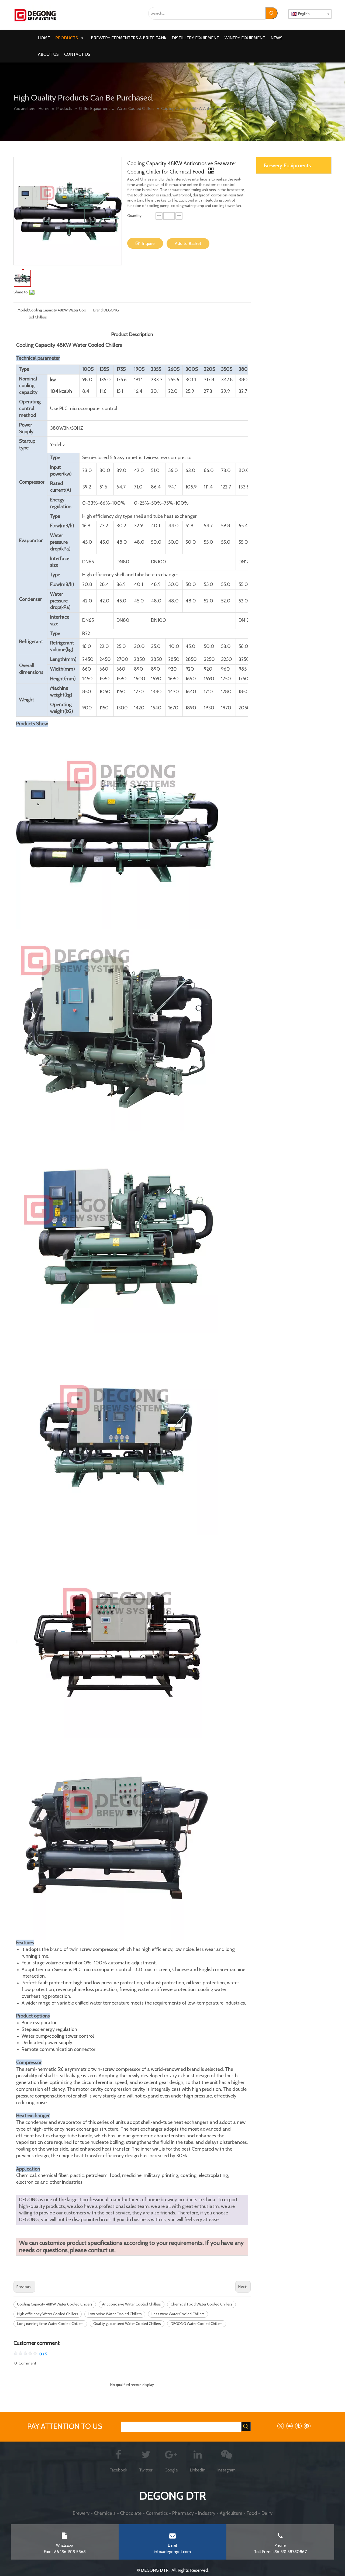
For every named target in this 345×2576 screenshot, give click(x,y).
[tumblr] (298, 2426)
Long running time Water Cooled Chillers (50, 2324)
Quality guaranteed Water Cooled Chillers (127, 2324)
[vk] (289, 2426)
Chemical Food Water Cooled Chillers (201, 2304)
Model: (23, 310)
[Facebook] (307, 2426)
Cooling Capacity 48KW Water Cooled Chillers (55, 2304)
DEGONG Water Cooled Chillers (197, 2324)
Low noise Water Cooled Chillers (115, 2314)
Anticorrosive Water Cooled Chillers (132, 2304)
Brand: (98, 310)
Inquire (148, 243)
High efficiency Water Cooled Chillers (48, 2314)
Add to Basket (188, 243)
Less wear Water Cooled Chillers (178, 2314)
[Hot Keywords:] (272, 13)
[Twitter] (280, 2426)
